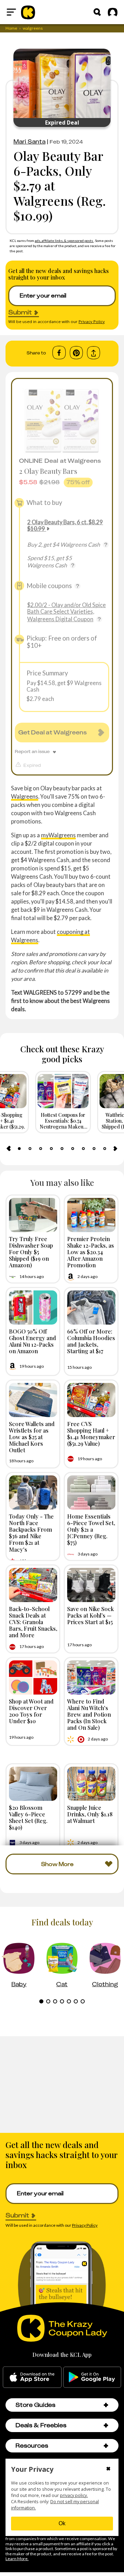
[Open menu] (11, 12)
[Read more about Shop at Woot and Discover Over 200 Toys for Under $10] (33, 1677)
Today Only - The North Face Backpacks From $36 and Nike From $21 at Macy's (31, 1533)
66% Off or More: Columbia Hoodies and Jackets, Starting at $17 (91, 1341)
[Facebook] (59, 353)
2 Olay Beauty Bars (48, 471)
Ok (62, 2523)
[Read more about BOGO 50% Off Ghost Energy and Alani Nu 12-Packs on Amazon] (33, 1307)
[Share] (94, 353)
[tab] (19, 1149)
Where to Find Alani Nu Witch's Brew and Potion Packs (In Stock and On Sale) (89, 1714)
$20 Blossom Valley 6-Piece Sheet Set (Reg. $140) (28, 1817)
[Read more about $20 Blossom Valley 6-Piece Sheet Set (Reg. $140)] (33, 1784)
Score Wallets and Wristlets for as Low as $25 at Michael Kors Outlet (32, 1437)
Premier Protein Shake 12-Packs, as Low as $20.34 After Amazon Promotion (91, 1252)
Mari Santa (29, 142)
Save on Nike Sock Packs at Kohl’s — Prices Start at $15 (90, 1615)
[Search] (97, 12)
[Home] (28, 12)
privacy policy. (74, 2495)
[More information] (106, 545)
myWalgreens (58, 835)
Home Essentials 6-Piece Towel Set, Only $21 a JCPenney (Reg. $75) (91, 1529)
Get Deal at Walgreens (53, 732)
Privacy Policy (92, 321)
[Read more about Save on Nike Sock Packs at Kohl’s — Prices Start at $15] (91, 1585)
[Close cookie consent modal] (108, 2469)
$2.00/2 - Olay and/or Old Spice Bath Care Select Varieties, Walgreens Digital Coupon (66, 612)
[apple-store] (32, 2377)
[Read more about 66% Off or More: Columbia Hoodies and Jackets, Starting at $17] (91, 1307)
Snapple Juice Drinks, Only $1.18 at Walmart (90, 1814)
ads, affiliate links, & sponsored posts (64, 241)
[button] (106, 2405)
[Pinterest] (76, 353)
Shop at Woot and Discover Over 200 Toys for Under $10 (31, 1711)
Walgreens (25, 796)
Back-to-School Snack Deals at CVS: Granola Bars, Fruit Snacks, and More (33, 1622)
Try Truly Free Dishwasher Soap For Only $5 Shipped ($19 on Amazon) (31, 1252)
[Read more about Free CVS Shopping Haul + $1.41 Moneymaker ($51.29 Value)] (91, 1400)
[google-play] (92, 2377)
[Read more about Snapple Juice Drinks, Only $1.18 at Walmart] (91, 1784)
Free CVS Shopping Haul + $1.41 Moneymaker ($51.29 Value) (91, 1434)
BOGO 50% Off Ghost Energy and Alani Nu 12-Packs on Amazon (33, 1341)
